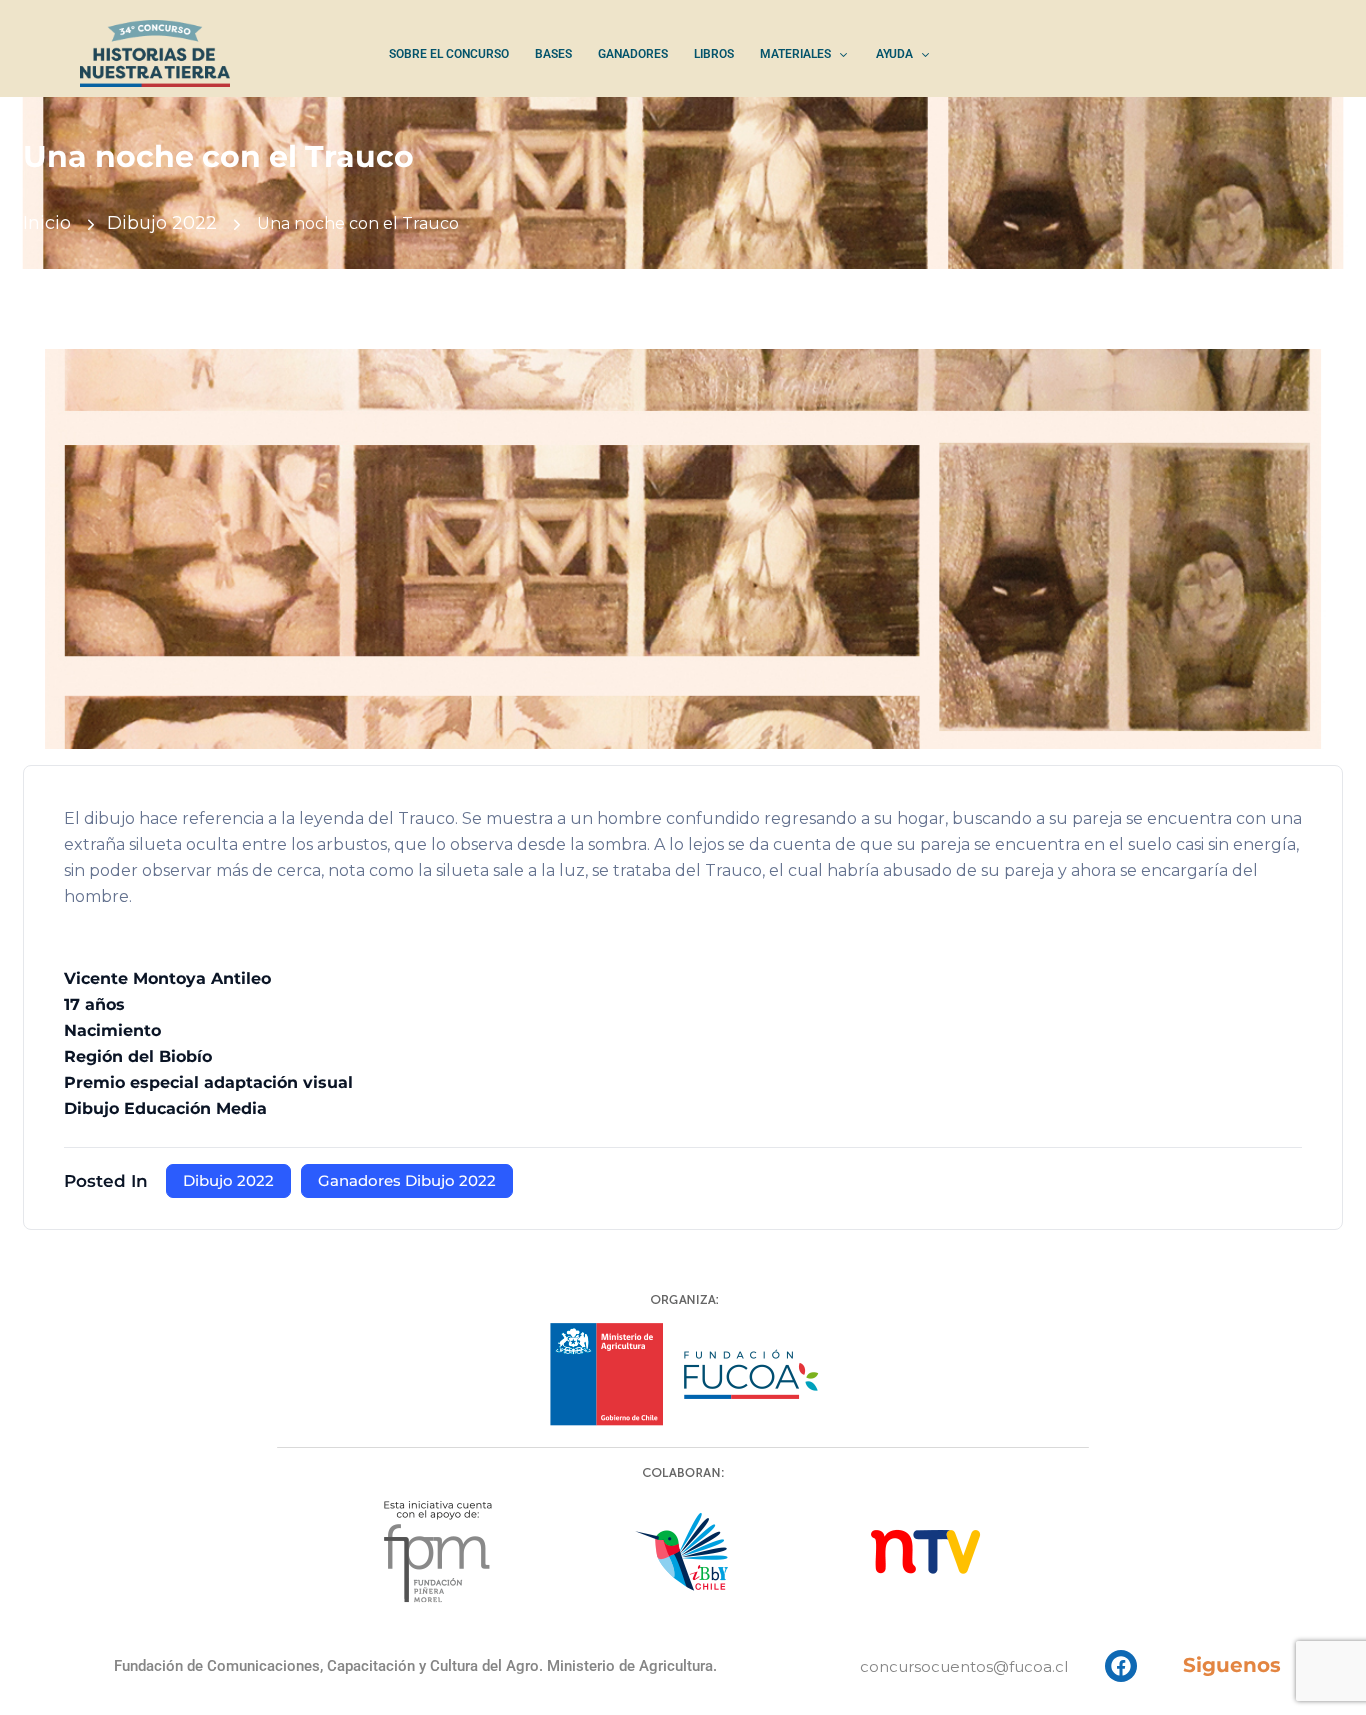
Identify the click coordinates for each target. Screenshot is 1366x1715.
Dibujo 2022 (162, 223)
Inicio (47, 223)
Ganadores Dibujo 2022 (407, 1180)
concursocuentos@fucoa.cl (964, 1666)
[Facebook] (1121, 1666)
